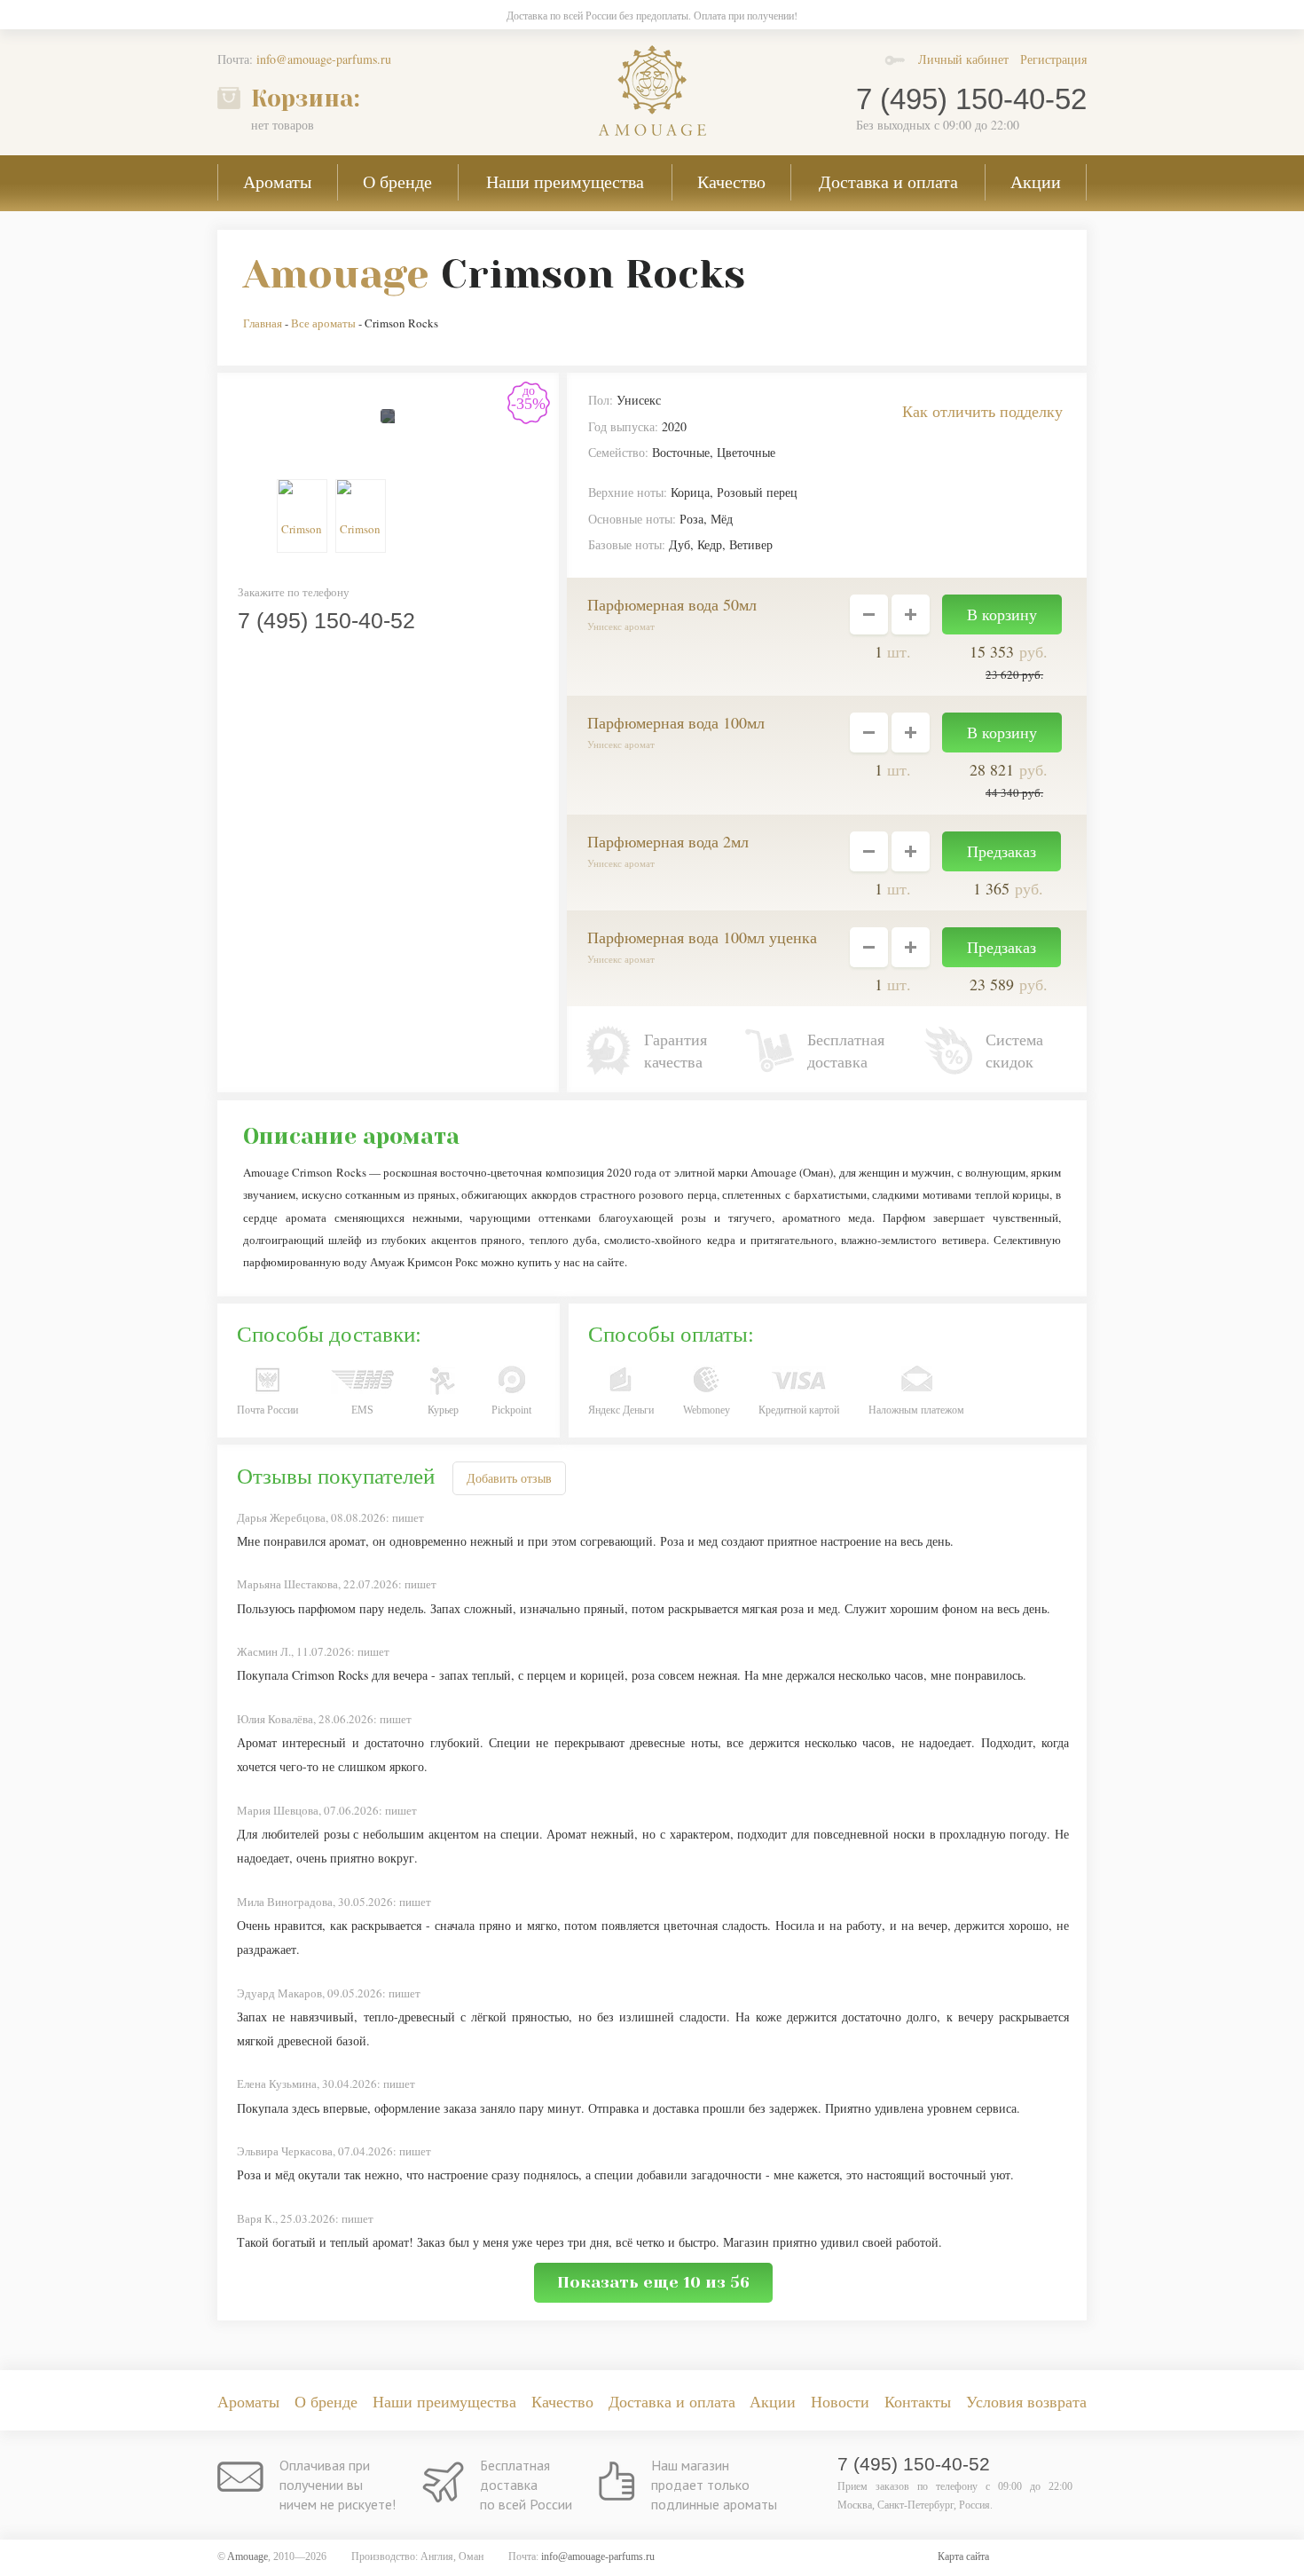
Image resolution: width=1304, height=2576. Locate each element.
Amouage (336, 274)
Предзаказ (1002, 851)
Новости (840, 2401)
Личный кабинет (963, 59)
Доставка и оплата (888, 181)
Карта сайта (963, 2556)
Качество (731, 181)
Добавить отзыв (509, 1478)
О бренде (397, 181)
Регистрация (1053, 59)
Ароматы (277, 181)
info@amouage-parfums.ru (324, 59)
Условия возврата (1026, 2401)
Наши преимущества (565, 181)
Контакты (918, 2401)
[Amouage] (652, 91)
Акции (1036, 181)
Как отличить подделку (982, 411)
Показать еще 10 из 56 (653, 2282)
